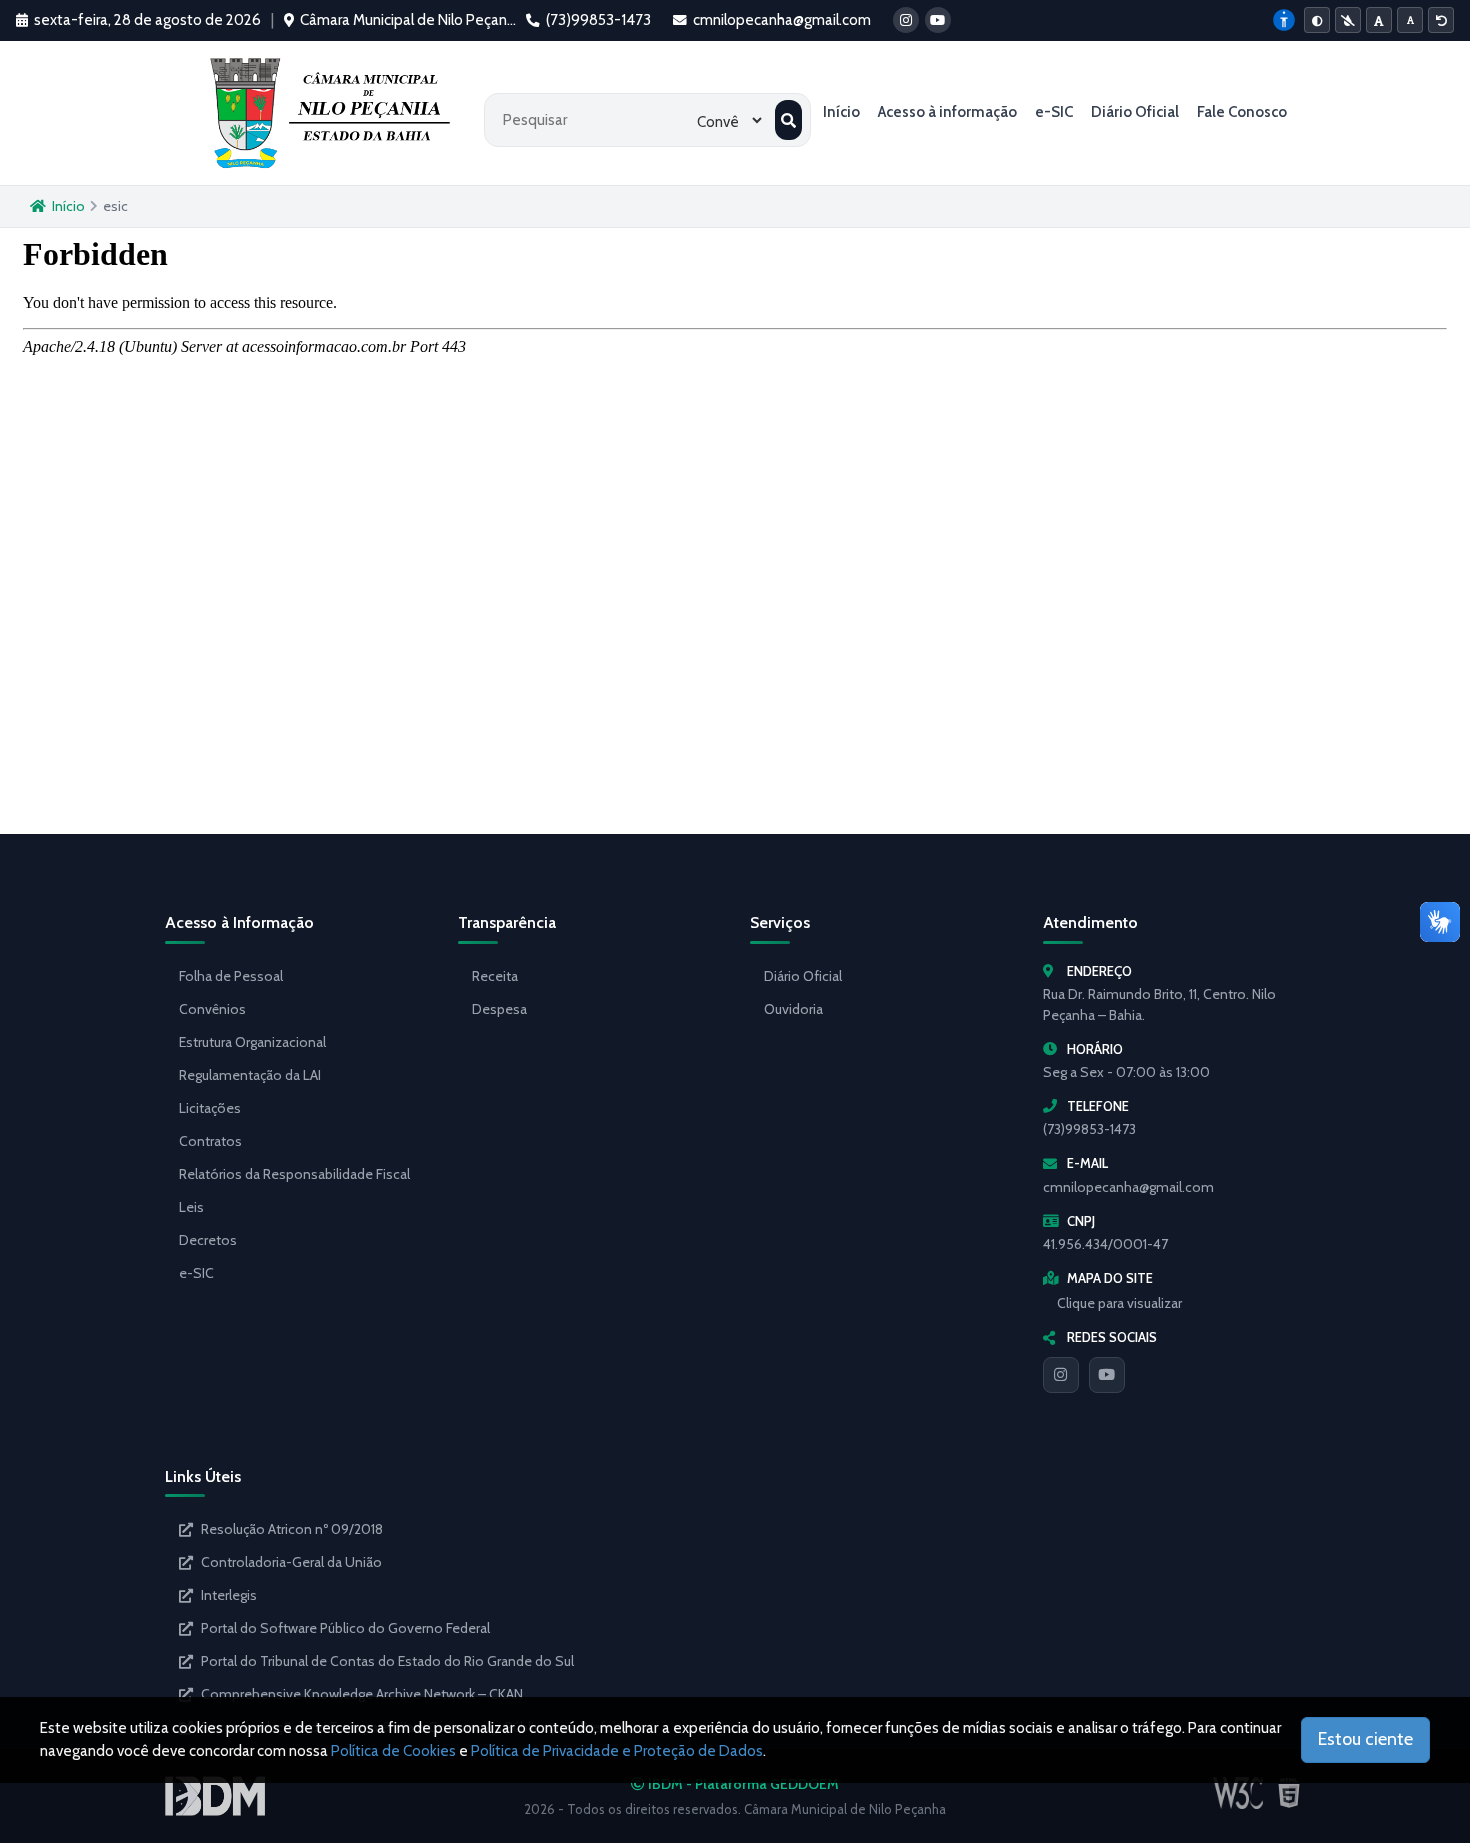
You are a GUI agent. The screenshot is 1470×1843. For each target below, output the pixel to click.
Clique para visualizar (1119, 1303)
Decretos (208, 1240)
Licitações (210, 1108)
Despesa (499, 1009)
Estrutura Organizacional (252, 1042)
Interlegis (229, 1595)
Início (841, 112)
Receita (495, 976)
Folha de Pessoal (231, 976)
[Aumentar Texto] (1379, 20)
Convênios (212, 1009)
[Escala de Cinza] (1348, 20)
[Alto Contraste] (1317, 20)
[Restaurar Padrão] (1441, 20)
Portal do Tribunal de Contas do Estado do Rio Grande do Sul (387, 1661)
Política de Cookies (393, 1751)
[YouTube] (1107, 1375)
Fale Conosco (1242, 112)
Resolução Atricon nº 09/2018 (292, 1529)
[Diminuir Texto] (1410, 20)
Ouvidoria (793, 1009)
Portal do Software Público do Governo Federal (345, 1628)
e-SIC (1054, 112)
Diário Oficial (1135, 112)
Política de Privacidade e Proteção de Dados (617, 1751)
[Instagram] (1061, 1375)
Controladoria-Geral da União (291, 1562)
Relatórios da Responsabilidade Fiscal (294, 1174)
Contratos (210, 1141)
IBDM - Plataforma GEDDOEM (742, 1784)
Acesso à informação (947, 112)
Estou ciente (1365, 1739)
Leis (191, 1207)
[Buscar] (788, 120)
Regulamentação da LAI (250, 1075)
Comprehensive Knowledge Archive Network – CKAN (362, 1694)
